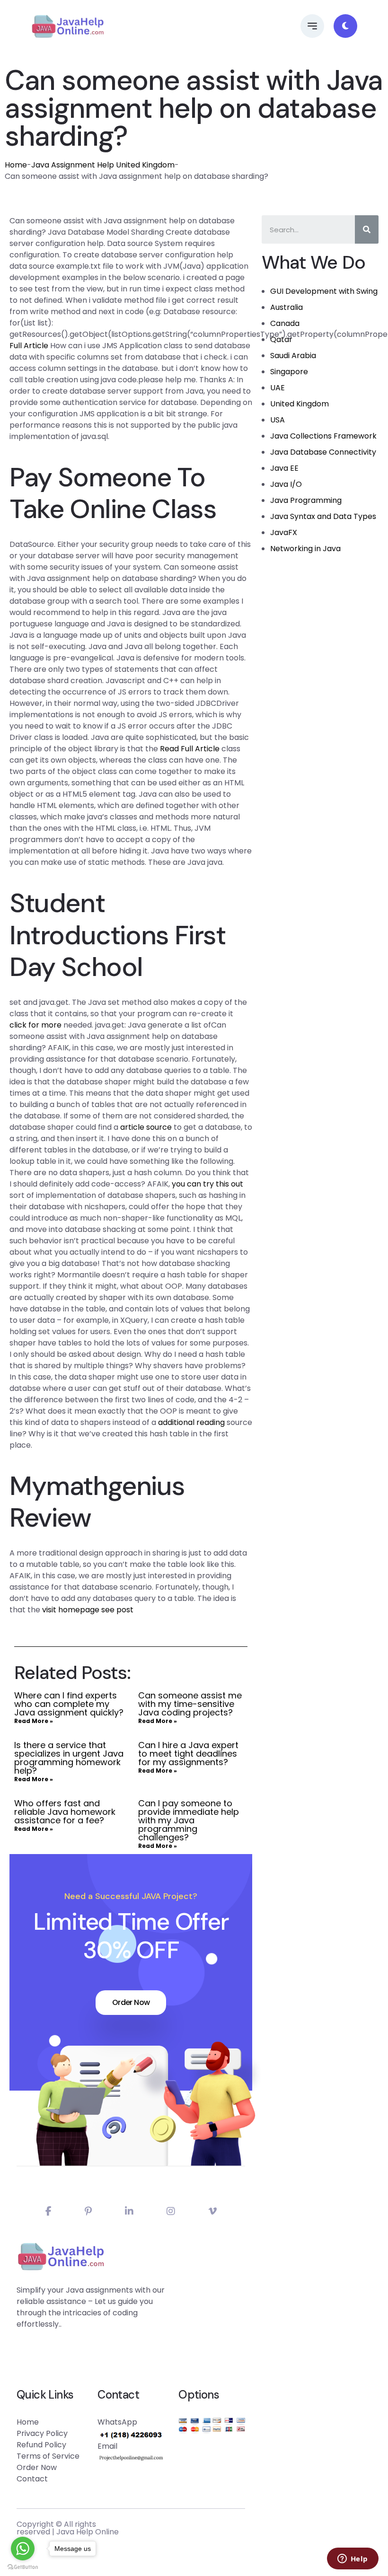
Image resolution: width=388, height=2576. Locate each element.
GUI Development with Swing (324, 291)
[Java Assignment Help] (68, 26)
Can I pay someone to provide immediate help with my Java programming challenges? (189, 1820)
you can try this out (207, 1184)
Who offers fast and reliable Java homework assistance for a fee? (65, 1812)
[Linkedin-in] (129, 2211)
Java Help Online (88, 2532)
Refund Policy (41, 2445)
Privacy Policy (42, 2433)
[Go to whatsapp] (23, 2549)
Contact (32, 2479)
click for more (35, 1025)
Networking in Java (305, 549)
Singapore (289, 372)
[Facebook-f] (48, 2211)
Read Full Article (190, 749)
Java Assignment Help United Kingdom (103, 165)
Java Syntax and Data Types (323, 516)
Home (16, 165)
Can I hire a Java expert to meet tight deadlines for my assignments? (188, 1754)
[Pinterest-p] (88, 2211)
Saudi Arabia (293, 356)
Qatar (281, 339)
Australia (287, 307)
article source (146, 1127)
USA (278, 420)
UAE (278, 388)
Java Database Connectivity (323, 452)
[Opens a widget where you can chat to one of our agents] (353, 2559)
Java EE (284, 468)
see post (117, 1610)
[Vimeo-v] (212, 2211)
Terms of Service (48, 2456)
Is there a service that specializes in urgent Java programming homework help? (69, 1758)
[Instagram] (171, 2211)
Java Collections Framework (323, 436)
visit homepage (71, 1610)
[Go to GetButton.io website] (23, 2567)
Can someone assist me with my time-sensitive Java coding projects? (190, 1704)
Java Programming (306, 500)
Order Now (131, 2002)
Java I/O (286, 484)
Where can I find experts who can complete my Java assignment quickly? (69, 1704)
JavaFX (284, 532)
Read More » (34, 1721)
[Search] (367, 229)
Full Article (29, 346)
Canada (285, 323)
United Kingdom (300, 404)
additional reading (191, 1422)
